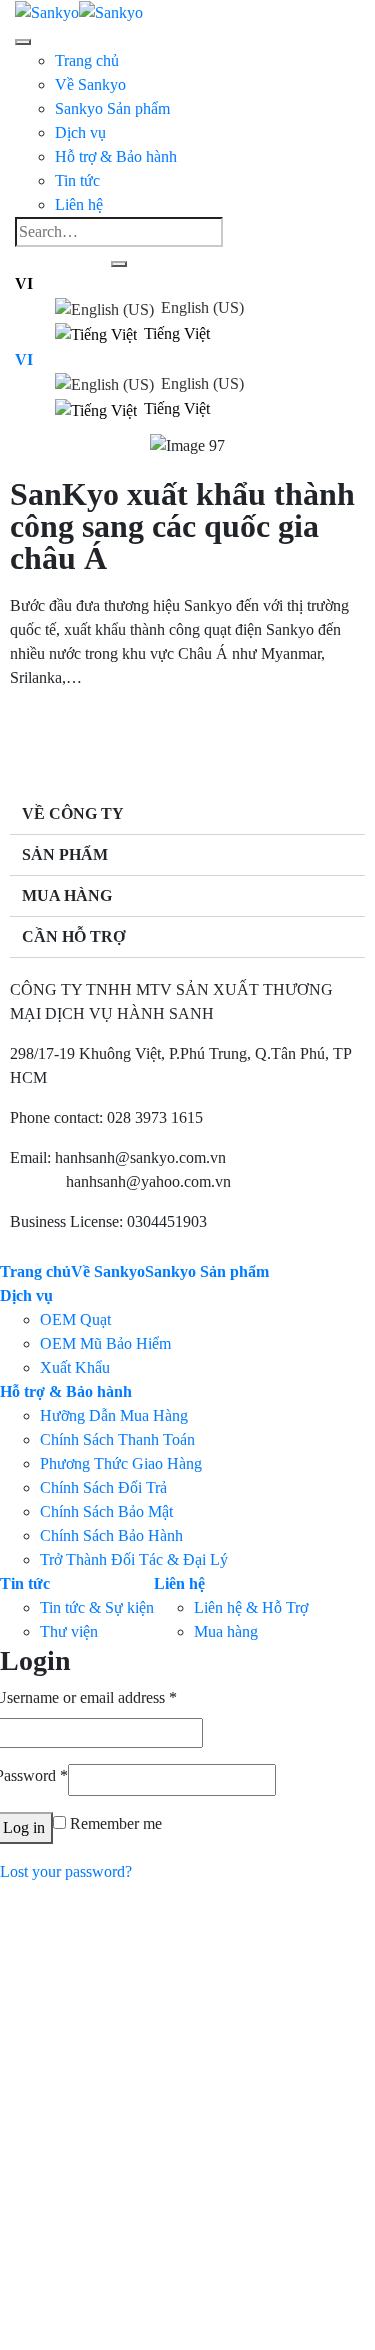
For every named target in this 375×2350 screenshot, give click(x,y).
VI (24, 283)
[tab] (187, 814)
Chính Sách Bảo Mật (241, 300)
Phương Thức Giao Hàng (121, 1463)
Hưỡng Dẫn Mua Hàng (114, 1415)
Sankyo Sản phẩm (112, 108)
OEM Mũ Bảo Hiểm (105, 1343)
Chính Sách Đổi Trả (103, 1487)
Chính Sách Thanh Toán (117, 1439)
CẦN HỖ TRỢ (73, 936)
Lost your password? (66, 1871)
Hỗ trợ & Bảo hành (66, 1391)
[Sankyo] (79, 11)
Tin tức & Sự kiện (97, 1607)
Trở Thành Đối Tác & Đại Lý (134, 1559)
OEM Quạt (75, 1319)
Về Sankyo (90, 84)
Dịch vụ (26, 1295)
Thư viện (69, 1631)
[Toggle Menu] (23, 42)
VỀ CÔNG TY (73, 813)
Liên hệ (179, 1583)
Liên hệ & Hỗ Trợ (232, 252)
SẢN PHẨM (65, 854)
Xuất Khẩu (75, 1367)
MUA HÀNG (67, 895)
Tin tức (25, 1583)
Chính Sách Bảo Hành (246, 324)
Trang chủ (87, 60)
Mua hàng (207, 276)
